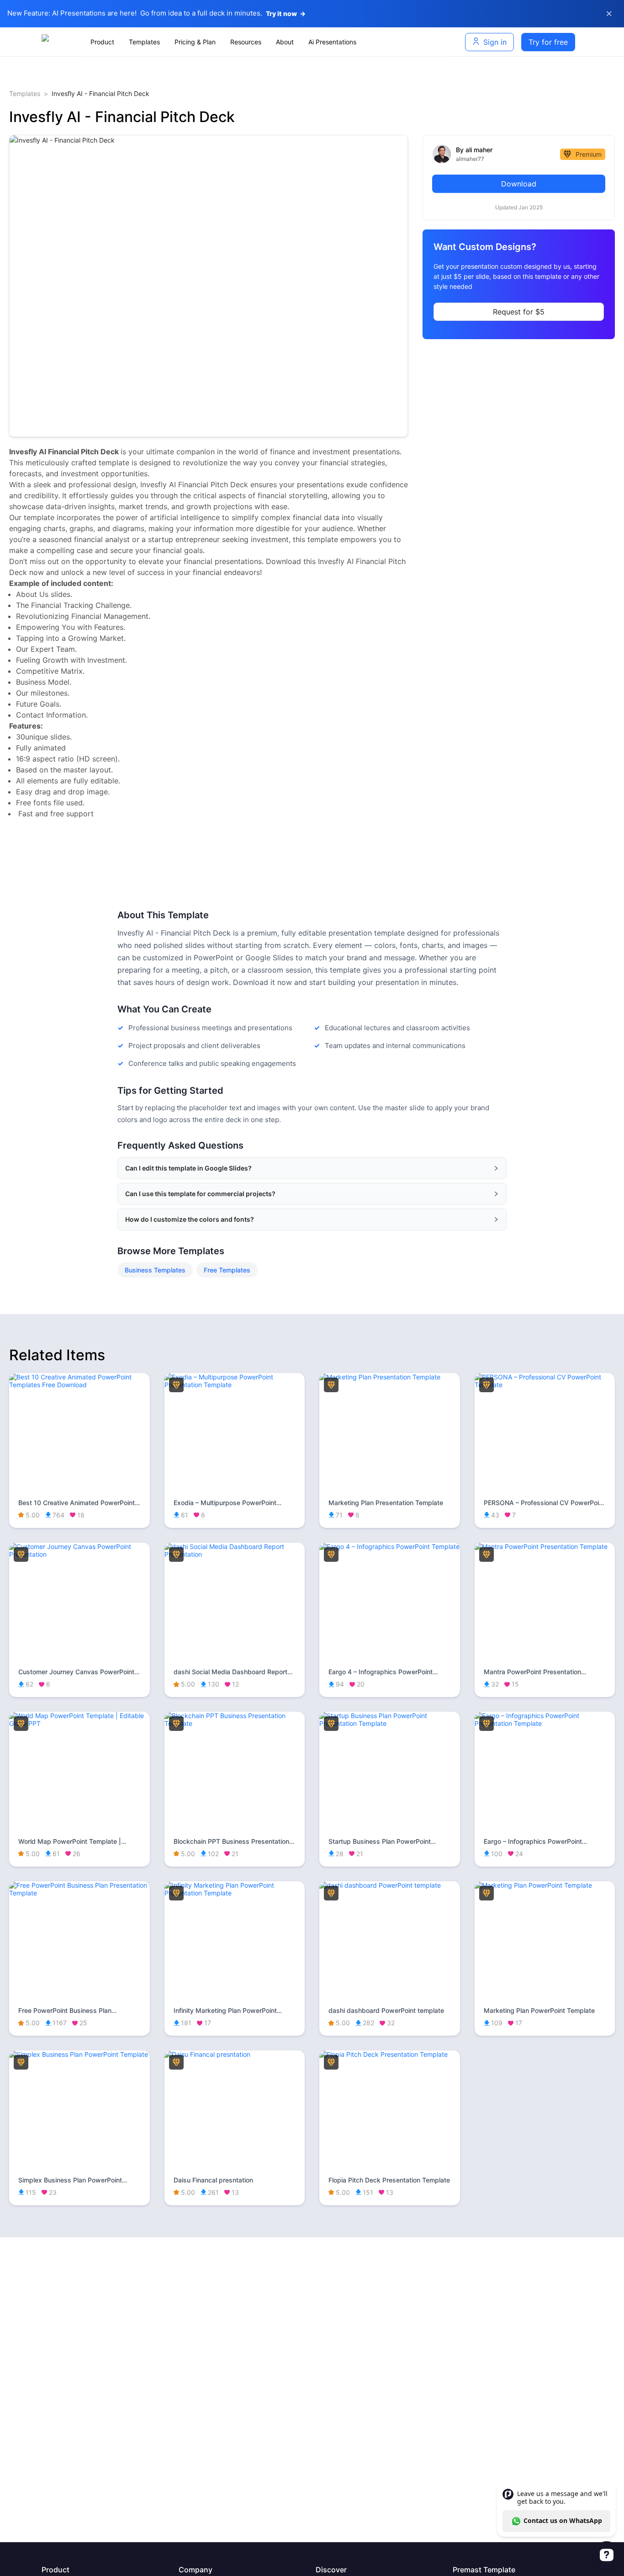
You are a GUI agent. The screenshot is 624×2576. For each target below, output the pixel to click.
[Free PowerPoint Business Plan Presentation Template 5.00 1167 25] (79, 1893)
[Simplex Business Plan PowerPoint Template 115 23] (79, 2054)
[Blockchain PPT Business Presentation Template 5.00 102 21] (235, 1723)
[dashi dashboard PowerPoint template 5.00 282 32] (390, 1885)
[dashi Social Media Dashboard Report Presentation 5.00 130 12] (235, 1554)
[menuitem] (102, 42)
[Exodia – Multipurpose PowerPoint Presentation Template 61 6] (235, 1385)
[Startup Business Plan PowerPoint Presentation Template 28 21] (390, 1723)
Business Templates (155, 1270)
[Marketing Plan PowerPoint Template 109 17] (545, 1885)
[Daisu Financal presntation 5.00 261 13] (235, 2054)
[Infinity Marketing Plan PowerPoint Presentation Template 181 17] (235, 1893)
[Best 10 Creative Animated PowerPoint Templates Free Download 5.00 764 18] (79, 1385)
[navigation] (264, 42)
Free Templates (227, 1270)
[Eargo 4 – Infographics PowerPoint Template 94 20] (390, 1546)
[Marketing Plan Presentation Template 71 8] (390, 1377)
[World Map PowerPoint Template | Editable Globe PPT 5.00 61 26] (79, 1723)
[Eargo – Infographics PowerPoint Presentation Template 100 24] (545, 1723)
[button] (312, 1168)
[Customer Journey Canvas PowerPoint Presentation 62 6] (79, 1554)
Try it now (286, 13)
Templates (25, 93)
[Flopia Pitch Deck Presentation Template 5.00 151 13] (390, 2054)
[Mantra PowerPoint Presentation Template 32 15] (545, 1546)
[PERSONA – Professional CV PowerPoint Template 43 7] (545, 1385)
